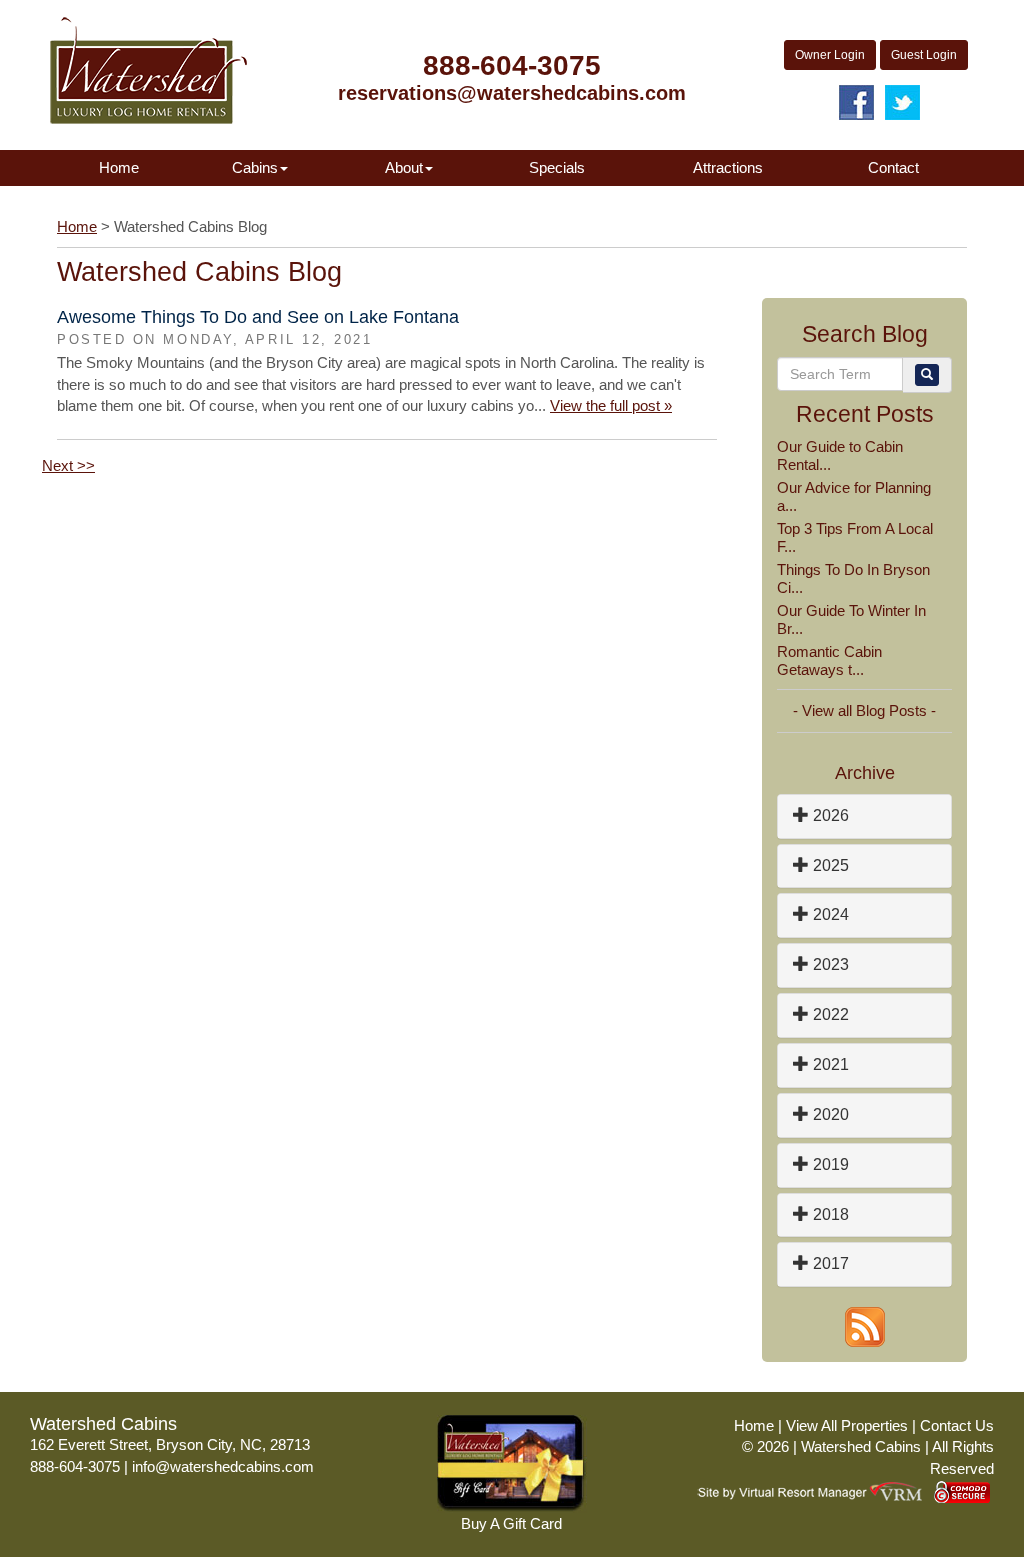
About (404, 167)
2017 (829, 1263)
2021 (829, 1064)
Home (119, 167)
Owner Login (830, 55)
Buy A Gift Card (511, 1523)
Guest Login (924, 55)
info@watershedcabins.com (223, 1466)
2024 (829, 914)
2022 (829, 1014)
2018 (829, 1214)
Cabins (255, 167)
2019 (829, 1164)
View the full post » (611, 405)
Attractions (728, 167)
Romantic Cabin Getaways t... (829, 660)
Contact (893, 167)
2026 (829, 815)
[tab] (864, 816)
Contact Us (957, 1425)
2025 (829, 865)
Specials (557, 167)
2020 (829, 1114)
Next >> (68, 465)
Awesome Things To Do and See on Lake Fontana (258, 317)
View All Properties (847, 1425)
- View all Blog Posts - (864, 710)
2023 (829, 964)
